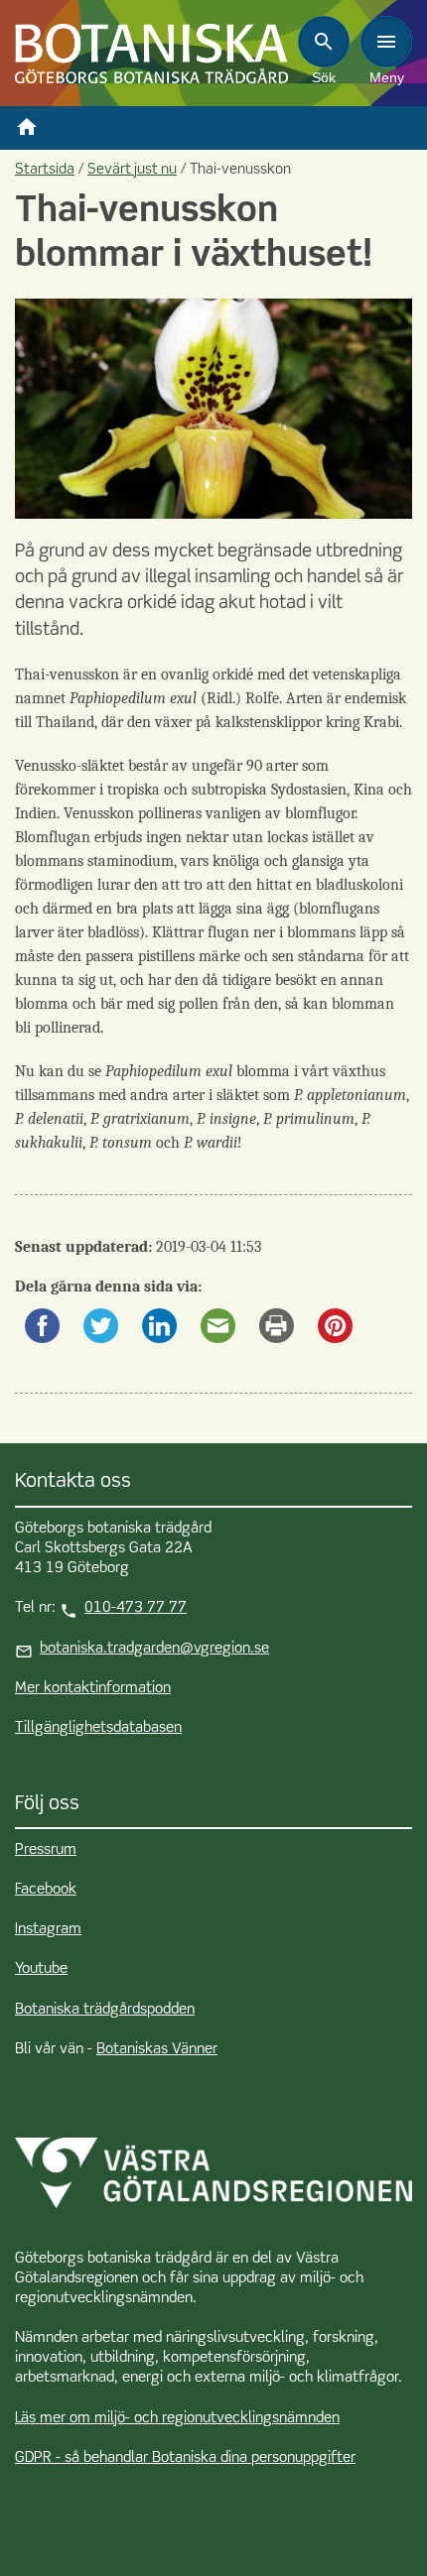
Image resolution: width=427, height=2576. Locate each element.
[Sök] (324, 42)
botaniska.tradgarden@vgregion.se (154, 1649)
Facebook (46, 1890)
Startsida (45, 170)
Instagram (48, 1929)
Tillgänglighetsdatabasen (98, 1728)
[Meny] (386, 42)
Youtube (41, 1969)
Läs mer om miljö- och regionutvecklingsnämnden (177, 2418)
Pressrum (46, 1850)
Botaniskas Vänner (157, 2049)
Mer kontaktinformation (93, 1688)
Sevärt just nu (132, 170)
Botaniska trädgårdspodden (105, 2010)
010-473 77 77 (136, 1608)
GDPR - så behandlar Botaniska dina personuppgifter (185, 2458)
